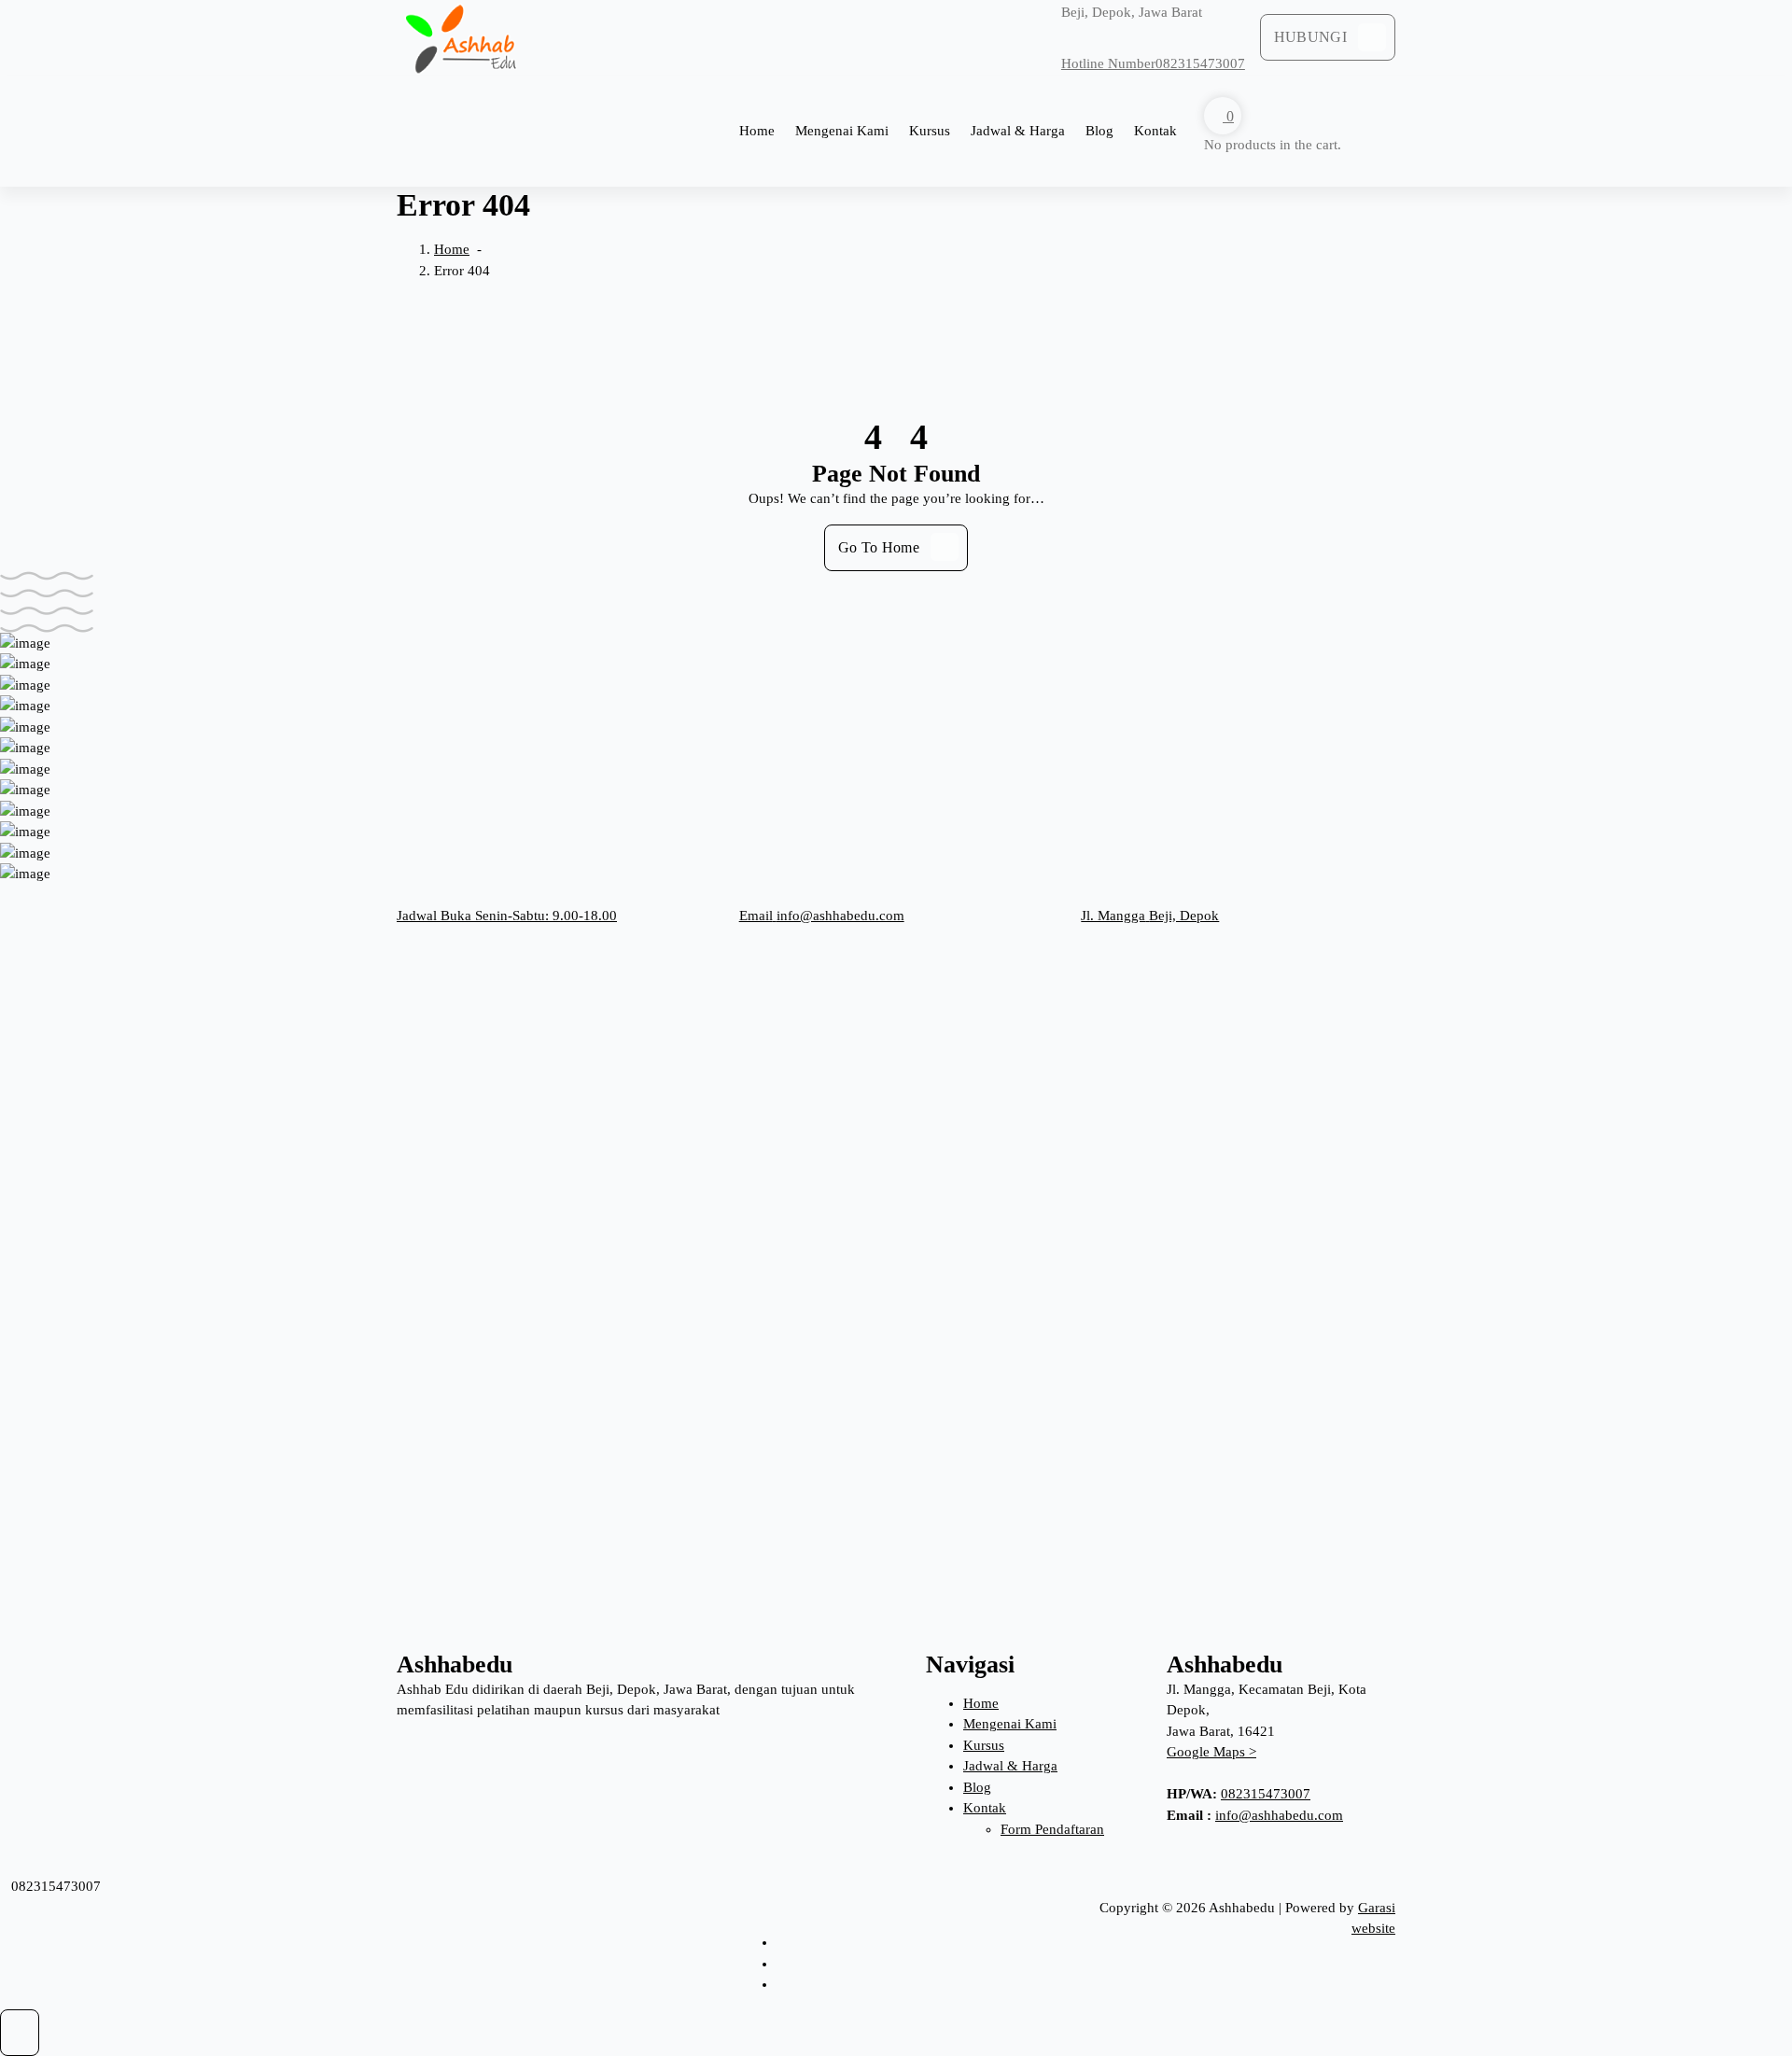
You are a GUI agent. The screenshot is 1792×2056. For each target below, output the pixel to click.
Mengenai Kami (842, 131)
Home (757, 131)
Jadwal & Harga (1018, 131)
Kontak (1155, 131)
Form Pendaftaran (1052, 1829)
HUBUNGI (1310, 37)
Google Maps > (1211, 1752)
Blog (1099, 131)
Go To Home (879, 547)
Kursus (930, 131)
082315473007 (1266, 1794)
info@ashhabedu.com (1279, 1815)
